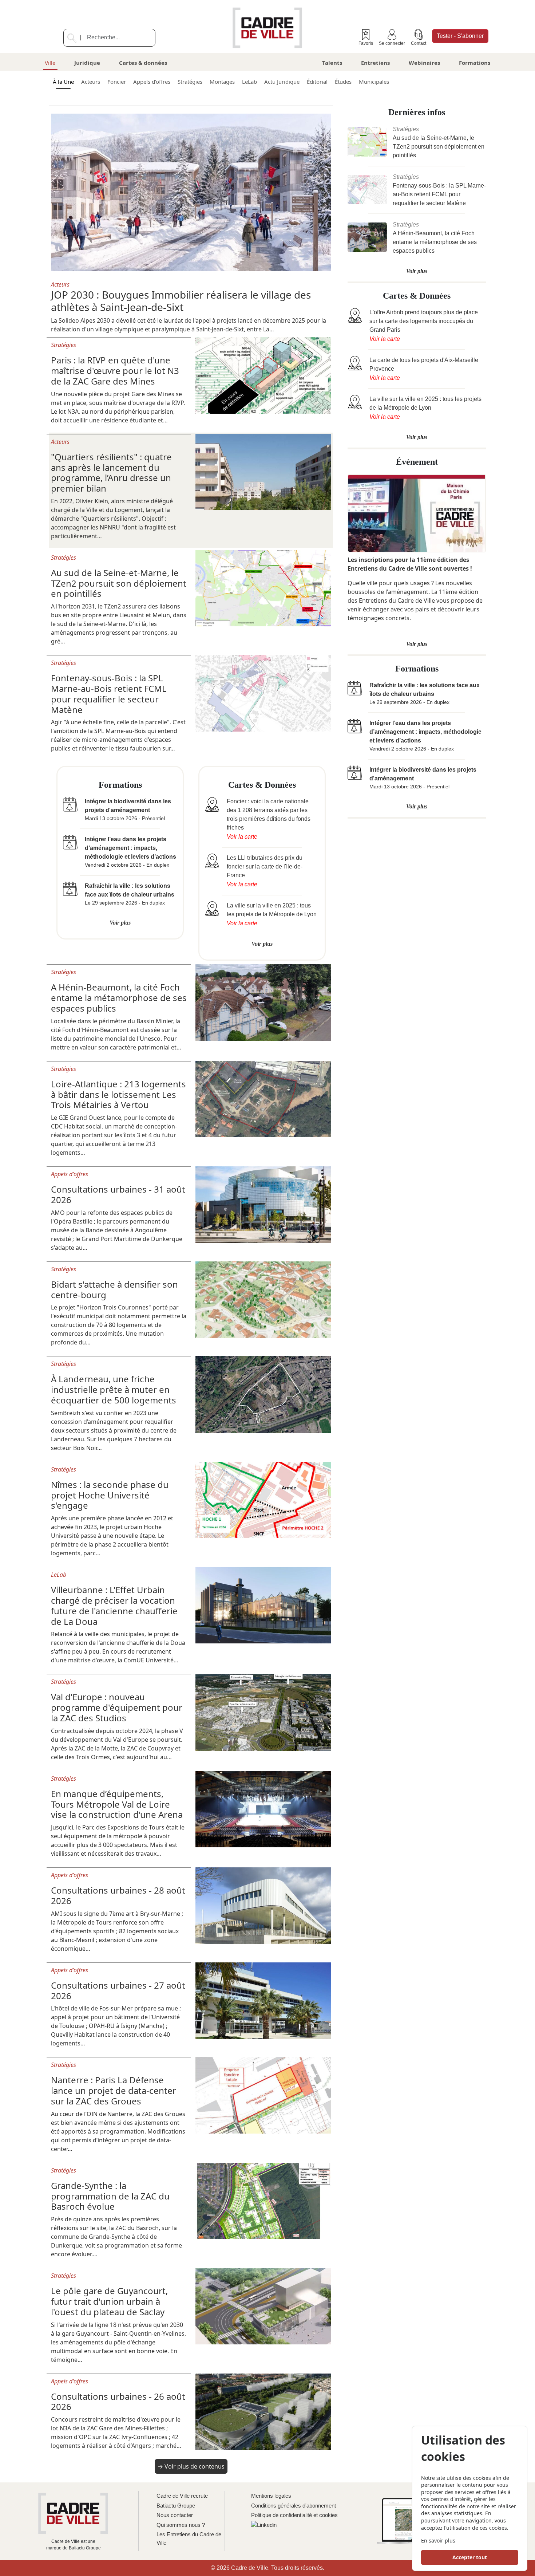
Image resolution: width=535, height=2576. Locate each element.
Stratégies (190, 82)
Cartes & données (143, 63)
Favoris (366, 43)
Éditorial (317, 82)
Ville (50, 63)
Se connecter (392, 43)
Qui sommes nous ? (181, 2525)
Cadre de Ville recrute (182, 2496)
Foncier (117, 82)
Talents (332, 63)
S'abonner (460, 36)
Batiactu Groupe (176, 2506)
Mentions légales (271, 2496)
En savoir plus (438, 2540)
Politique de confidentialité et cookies (294, 2515)
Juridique (87, 63)
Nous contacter (175, 2515)
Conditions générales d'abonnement (294, 2506)
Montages (222, 82)
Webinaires (424, 63)
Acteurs (91, 82)
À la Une (63, 82)
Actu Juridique (282, 82)
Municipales (374, 82)
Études (343, 82)
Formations (475, 63)
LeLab (249, 82)
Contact (419, 43)
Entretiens (375, 63)
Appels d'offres (152, 82)
